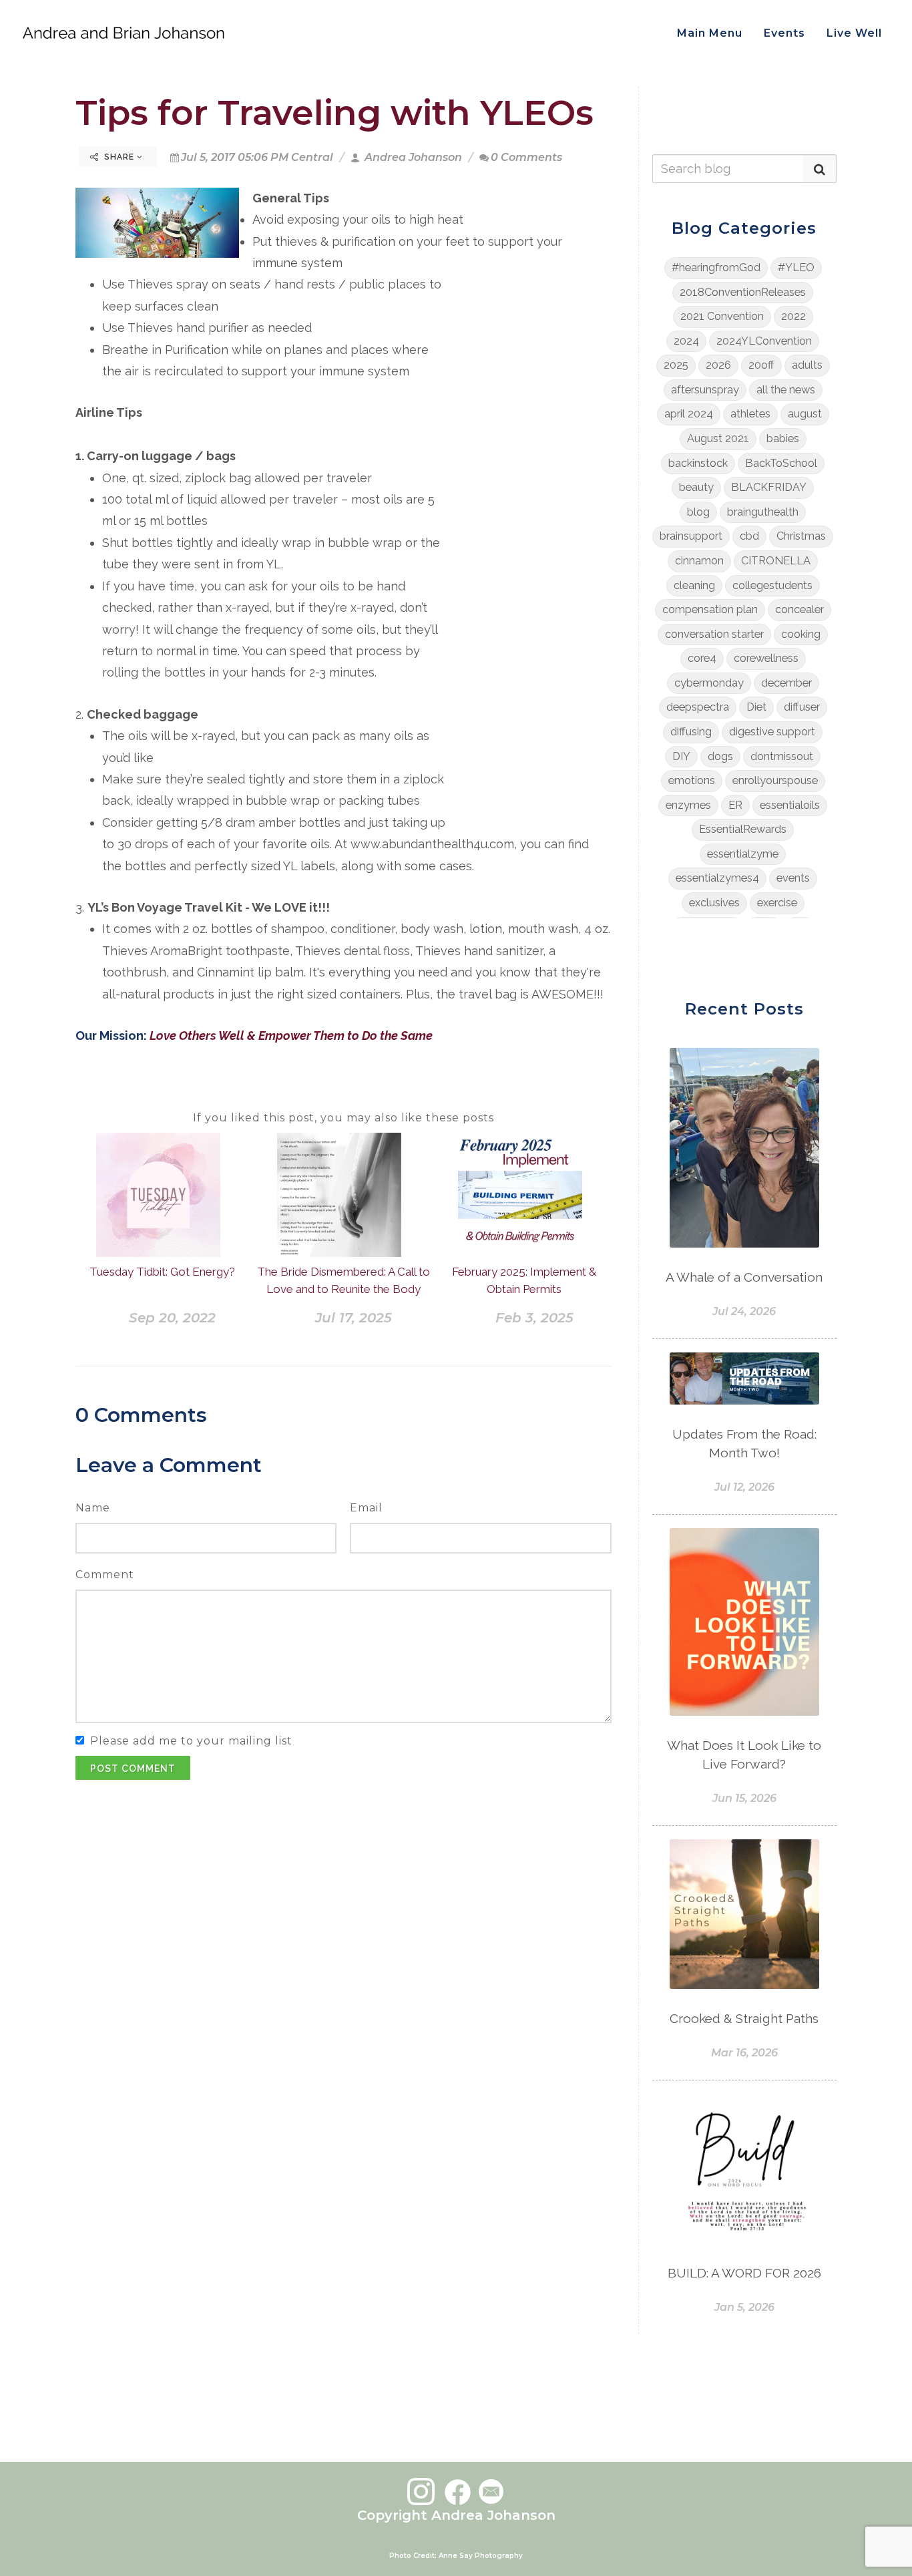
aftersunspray (705, 390)
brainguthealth (763, 512)
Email (366, 1508)
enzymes (688, 805)
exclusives (714, 903)
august (805, 414)
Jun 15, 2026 (744, 1798)
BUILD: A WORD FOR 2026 (744, 2273)
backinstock (698, 463)
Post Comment (133, 1769)
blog (698, 512)
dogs (720, 756)
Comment (105, 1575)
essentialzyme (743, 854)
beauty (696, 487)
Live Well (854, 33)
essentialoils (790, 805)
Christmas (801, 536)
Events (784, 33)
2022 (793, 316)
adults (807, 365)
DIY (681, 756)
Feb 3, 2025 (534, 1318)
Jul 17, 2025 (354, 1318)
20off (761, 365)
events (793, 878)
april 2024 (689, 414)
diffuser (802, 707)
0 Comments (526, 157)
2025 (676, 365)
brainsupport (691, 536)
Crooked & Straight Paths (744, 2018)
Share (119, 157)
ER (735, 805)
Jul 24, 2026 (744, 1311)
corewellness (766, 658)
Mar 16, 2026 (744, 2053)
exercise (777, 903)
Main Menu (710, 33)
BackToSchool (781, 463)
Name (93, 1508)
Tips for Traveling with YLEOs (334, 113)
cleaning (694, 585)
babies (783, 438)
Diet (756, 707)
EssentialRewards (743, 829)
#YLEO (796, 267)
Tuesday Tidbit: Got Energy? (162, 1272)
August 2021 (718, 438)
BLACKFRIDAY (769, 487)
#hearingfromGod (716, 267)
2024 (686, 341)
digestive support (772, 732)
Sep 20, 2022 (172, 1318)
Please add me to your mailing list (191, 1741)
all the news (786, 390)
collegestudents (772, 585)
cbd (749, 536)
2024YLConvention (764, 341)
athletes (750, 414)
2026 (718, 365)
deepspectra (698, 707)
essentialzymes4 (717, 878)
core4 (702, 658)
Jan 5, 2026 (744, 2307)
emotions (692, 780)
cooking (801, 634)
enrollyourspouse (775, 780)
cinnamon (699, 561)
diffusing (691, 732)
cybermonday (709, 683)
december (786, 683)
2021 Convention (722, 316)
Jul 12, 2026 (744, 1487)
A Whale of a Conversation (744, 1277)
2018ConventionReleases (743, 292)
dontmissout (782, 756)
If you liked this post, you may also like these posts (344, 1118)
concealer (800, 609)
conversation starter (714, 634)
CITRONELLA (776, 561)
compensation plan (710, 609)
